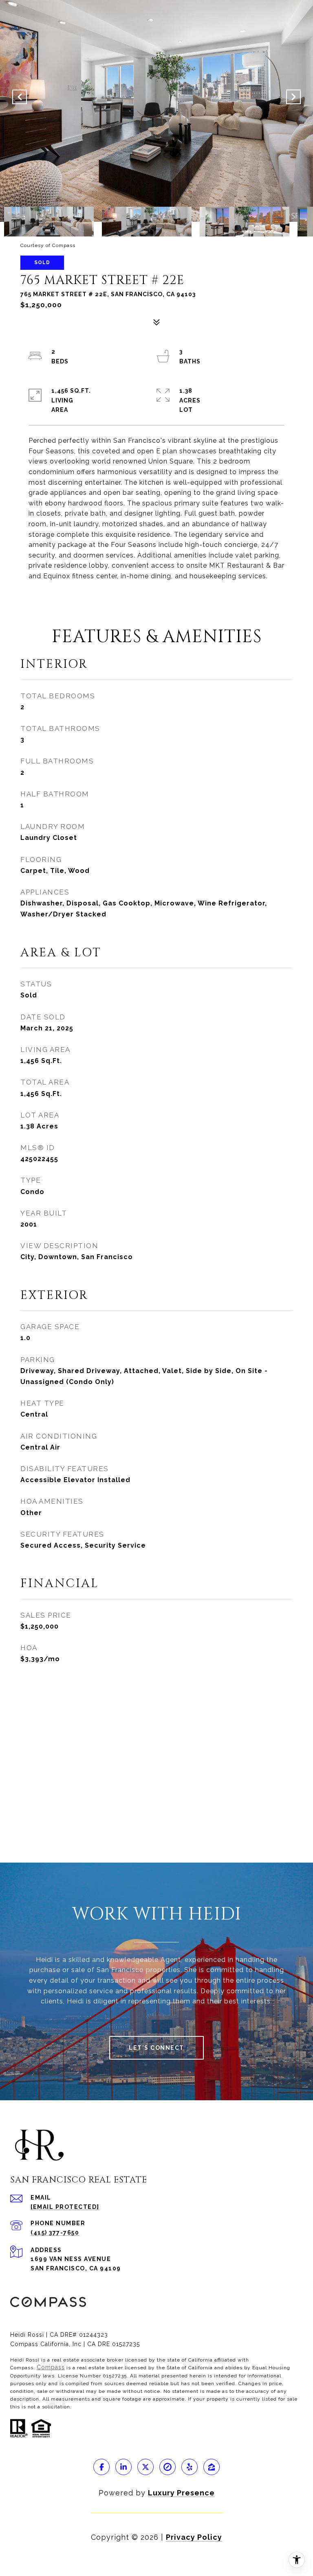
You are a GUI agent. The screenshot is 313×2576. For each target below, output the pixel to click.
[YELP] (190, 2467)
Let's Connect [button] (156, 2048)
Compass (51, 2367)
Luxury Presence (181, 2493)
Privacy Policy (194, 2537)
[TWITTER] (145, 2467)
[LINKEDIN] (123, 2467)
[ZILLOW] (212, 2467)
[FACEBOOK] (101, 2467)
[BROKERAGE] (168, 2467)
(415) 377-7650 (55, 2233)
